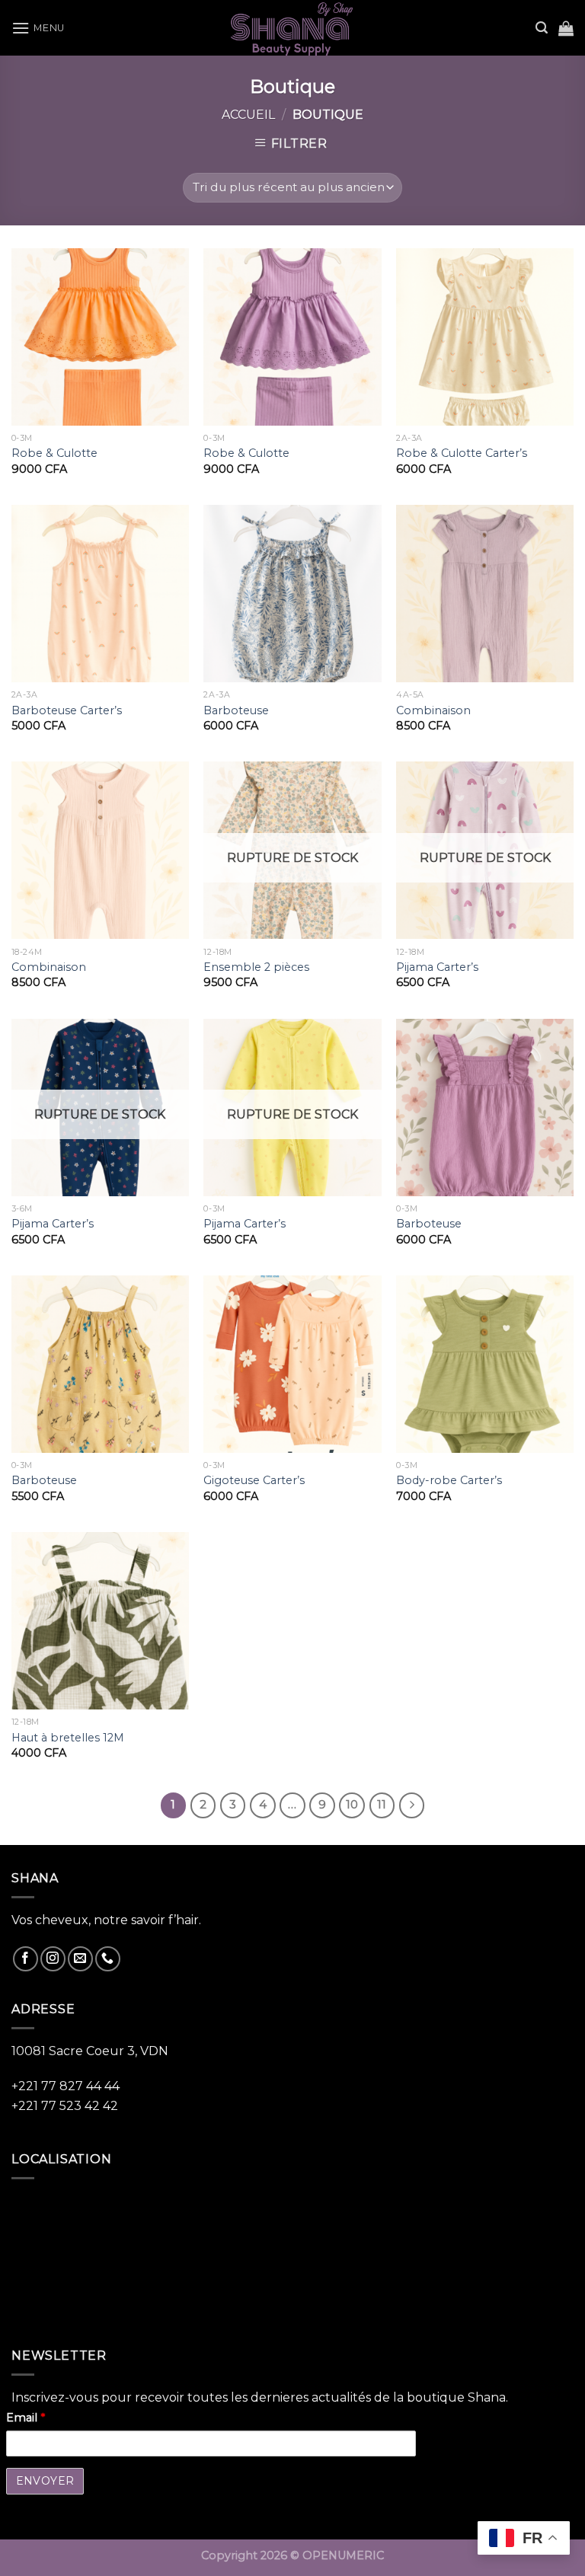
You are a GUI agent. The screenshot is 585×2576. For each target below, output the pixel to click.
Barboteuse (236, 710)
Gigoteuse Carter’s (254, 1480)
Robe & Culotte (54, 453)
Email (26, 2418)
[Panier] (566, 28)
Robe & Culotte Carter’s (462, 453)
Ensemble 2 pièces (256, 967)
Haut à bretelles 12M (68, 1738)
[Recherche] (542, 28)
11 (382, 1805)
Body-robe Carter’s (449, 1480)
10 (352, 1805)
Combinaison (433, 710)
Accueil (248, 115)
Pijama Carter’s (437, 967)
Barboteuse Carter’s (67, 710)
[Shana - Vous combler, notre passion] (292, 28)
